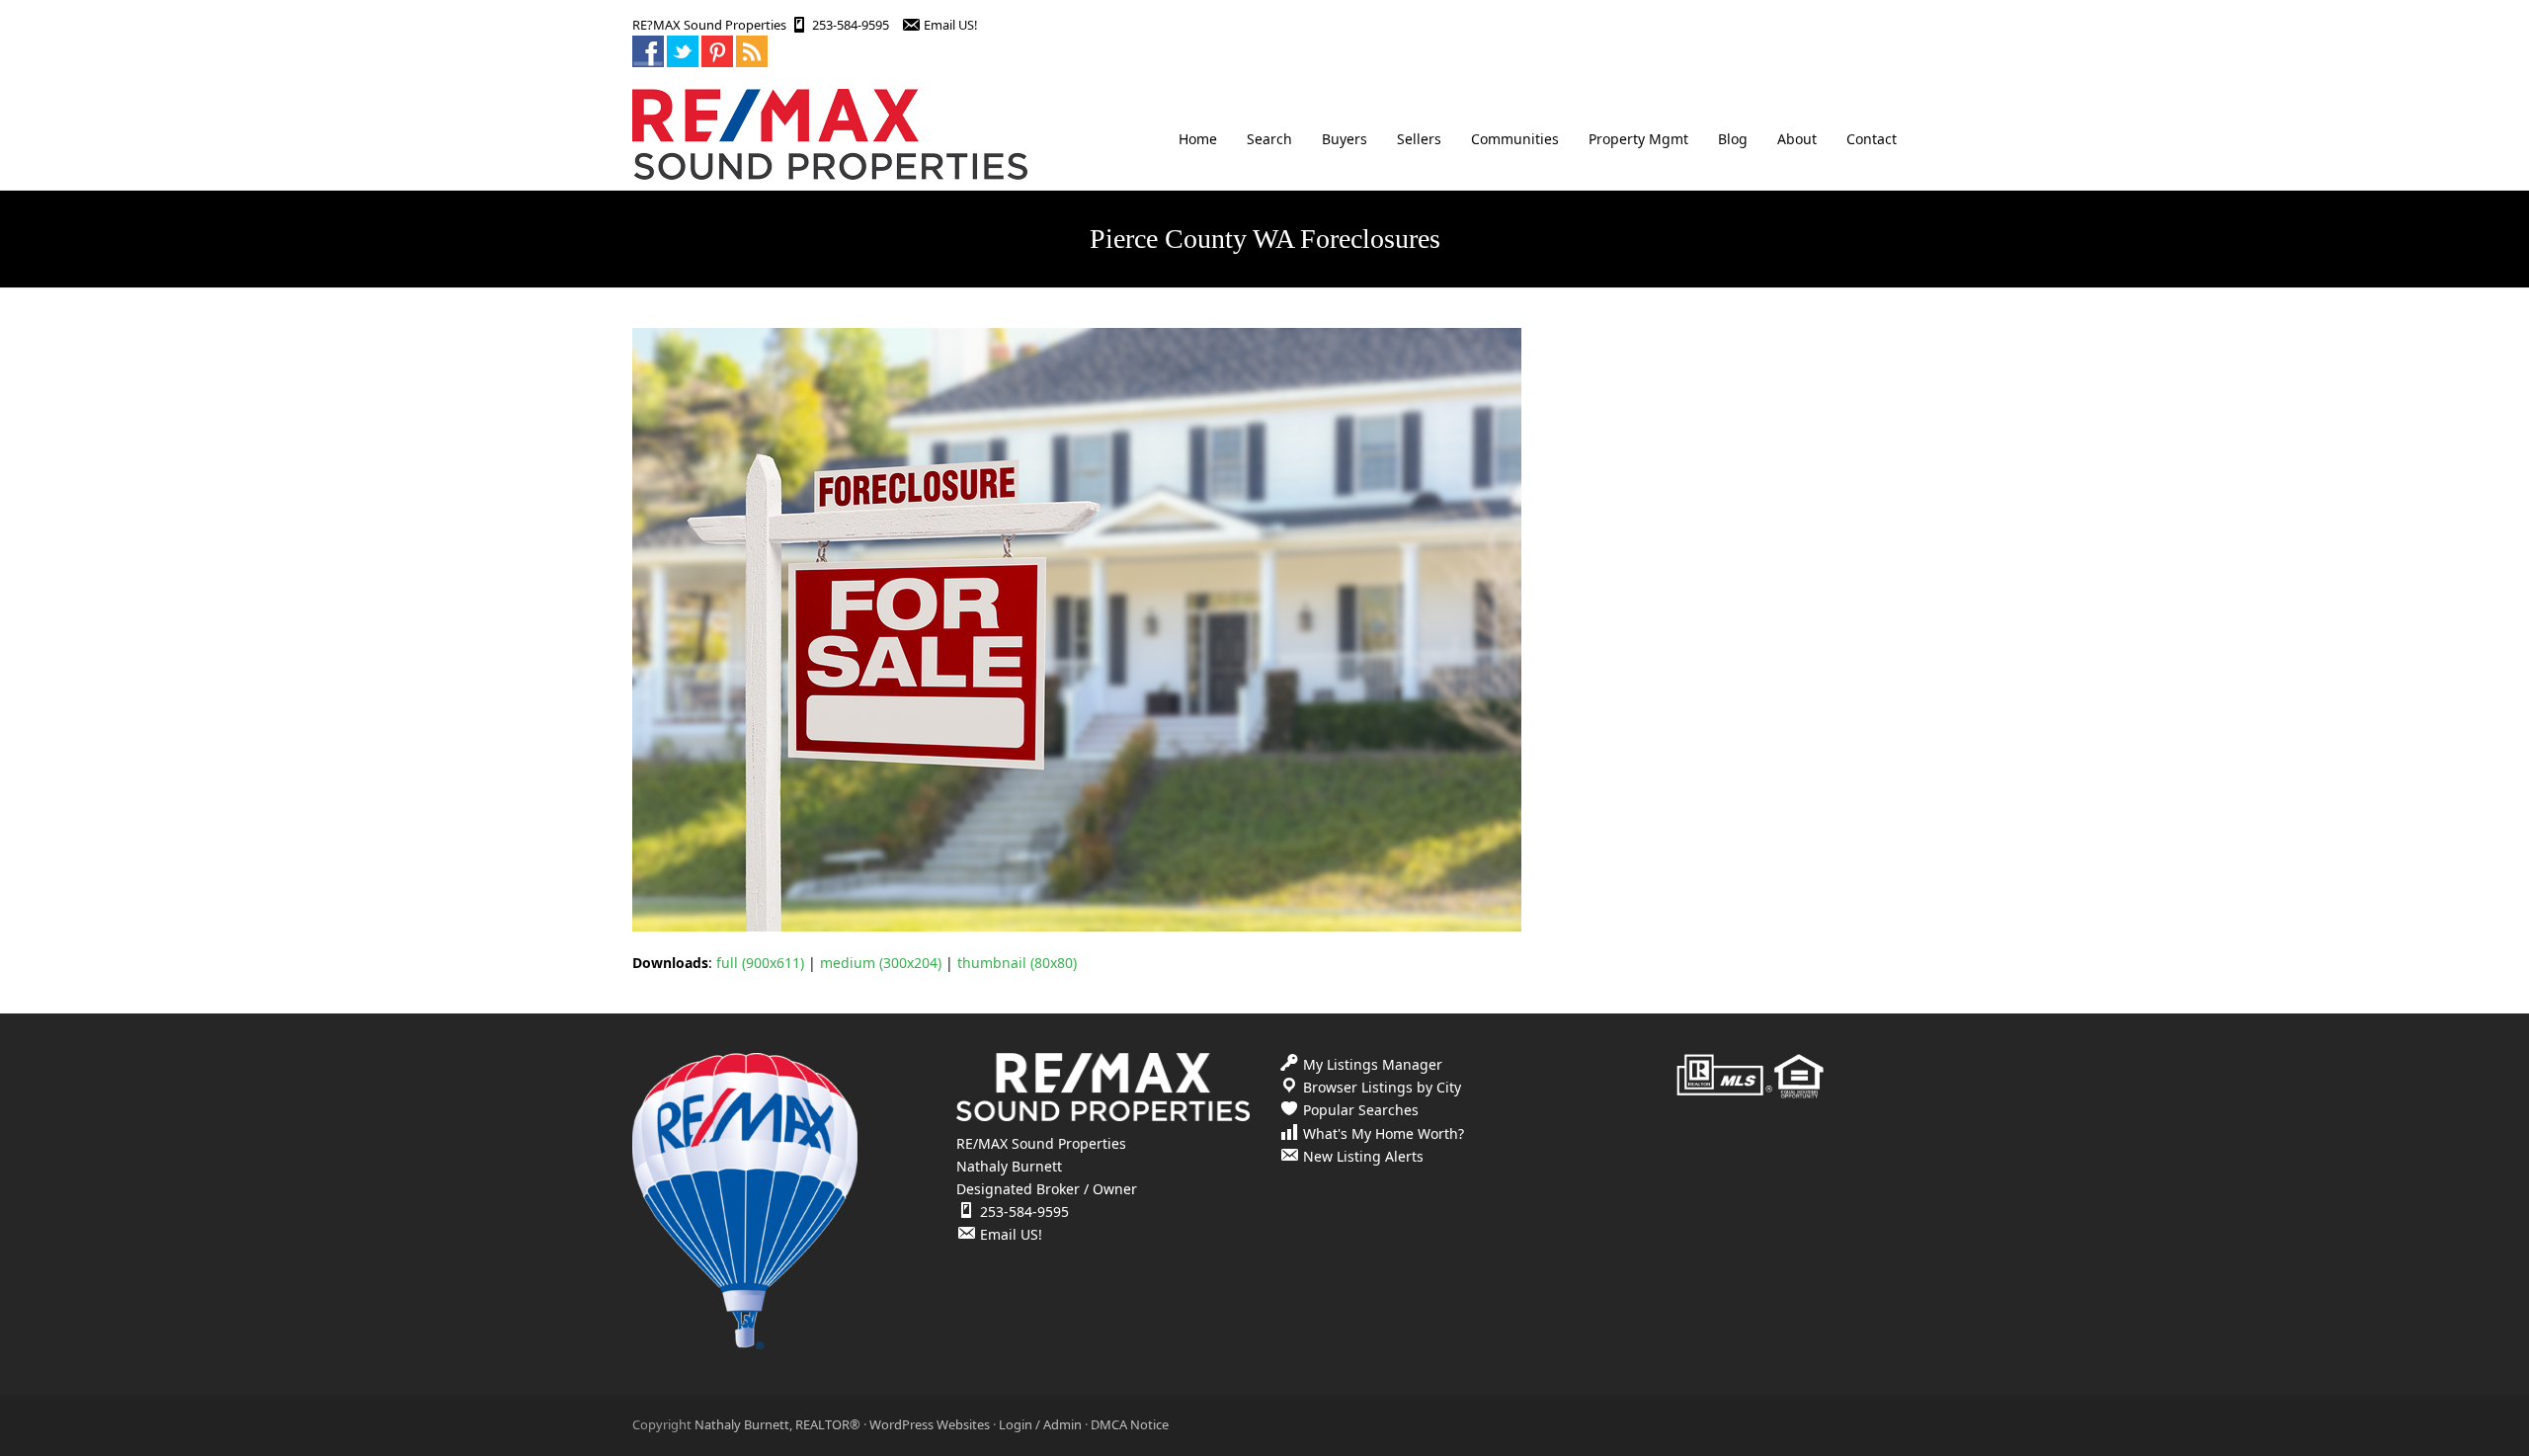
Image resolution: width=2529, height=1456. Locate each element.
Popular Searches (1361, 1110)
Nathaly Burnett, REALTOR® (777, 1424)
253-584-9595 (851, 25)
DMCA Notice (1130, 1424)
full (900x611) (760, 963)
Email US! (950, 25)
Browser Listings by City (1382, 1087)
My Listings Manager (1373, 1064)
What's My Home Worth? (1384, 1133)
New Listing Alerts (1363, 1156)
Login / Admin (1040, 1424)
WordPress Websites (930, 1424)
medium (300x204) (881, 963)
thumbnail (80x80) (1017, 963)
